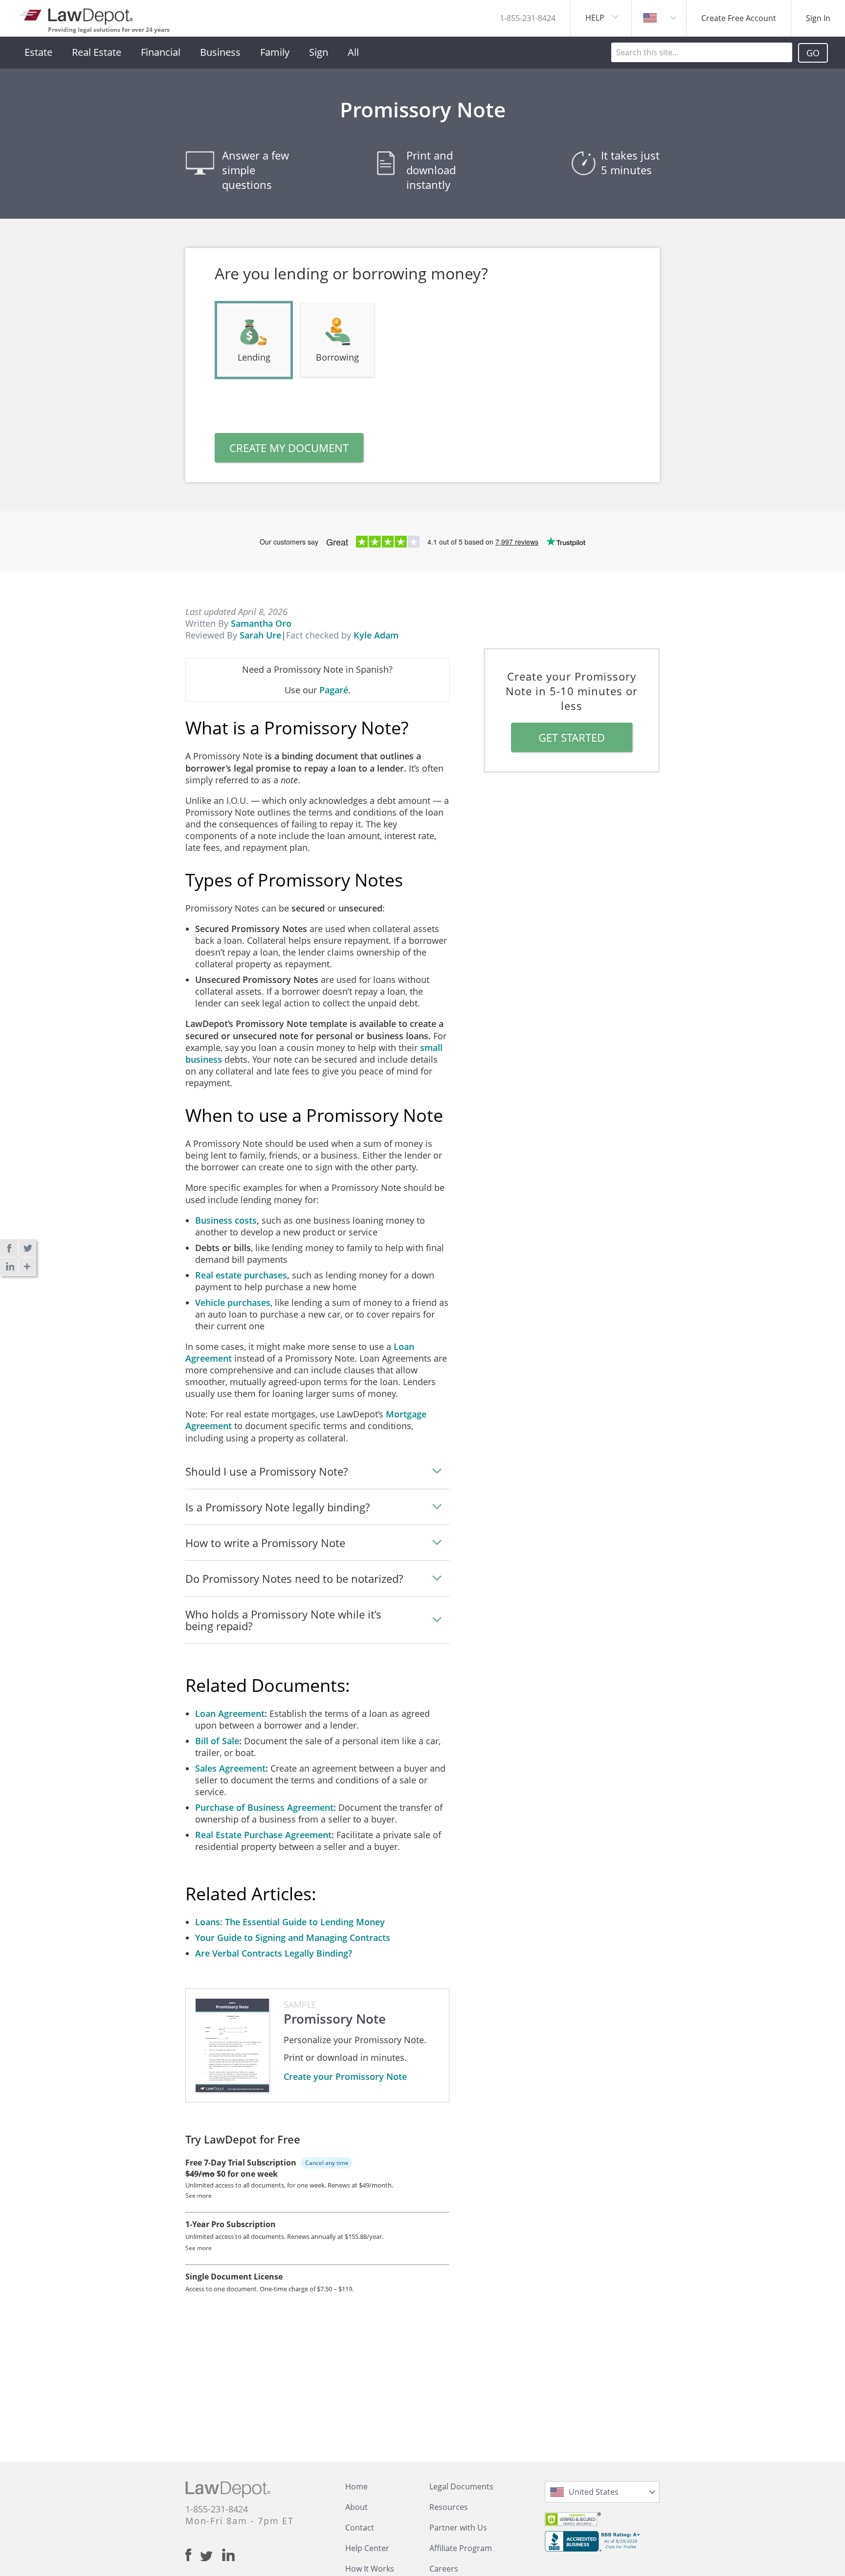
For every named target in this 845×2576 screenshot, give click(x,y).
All (353, 52)
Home (356, 2486)
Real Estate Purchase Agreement (263, 1835)
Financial (161, 52)
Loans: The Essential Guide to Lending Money (290, 1922)
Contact (360, 2528)
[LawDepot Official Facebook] (193, 2555)
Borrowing (337, 357)
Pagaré (334, 690)
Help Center (367, 2548)
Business (220, 52)
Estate (38, 52)
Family (275, 52)
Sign (319, 52)
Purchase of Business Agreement (264, 1807)
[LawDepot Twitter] (211, 2556)
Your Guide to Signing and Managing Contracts (293, 1938)
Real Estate (97, 52)
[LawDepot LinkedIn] (228, 2555)
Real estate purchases (241, 1275)
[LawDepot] (77, 14)
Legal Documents (461, 2486)
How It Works (370, 2569)
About (356, 2507)
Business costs (226, 1220)
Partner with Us (458, 2528)
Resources (449, 2507)
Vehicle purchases (233, 1302)
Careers (444, 2569)
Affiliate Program (461, 2548)
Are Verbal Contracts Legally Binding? (274, 1953)
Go (813, 53)
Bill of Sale (217, 1741)
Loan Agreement (230, 1713)
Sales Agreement (230, 1768)
